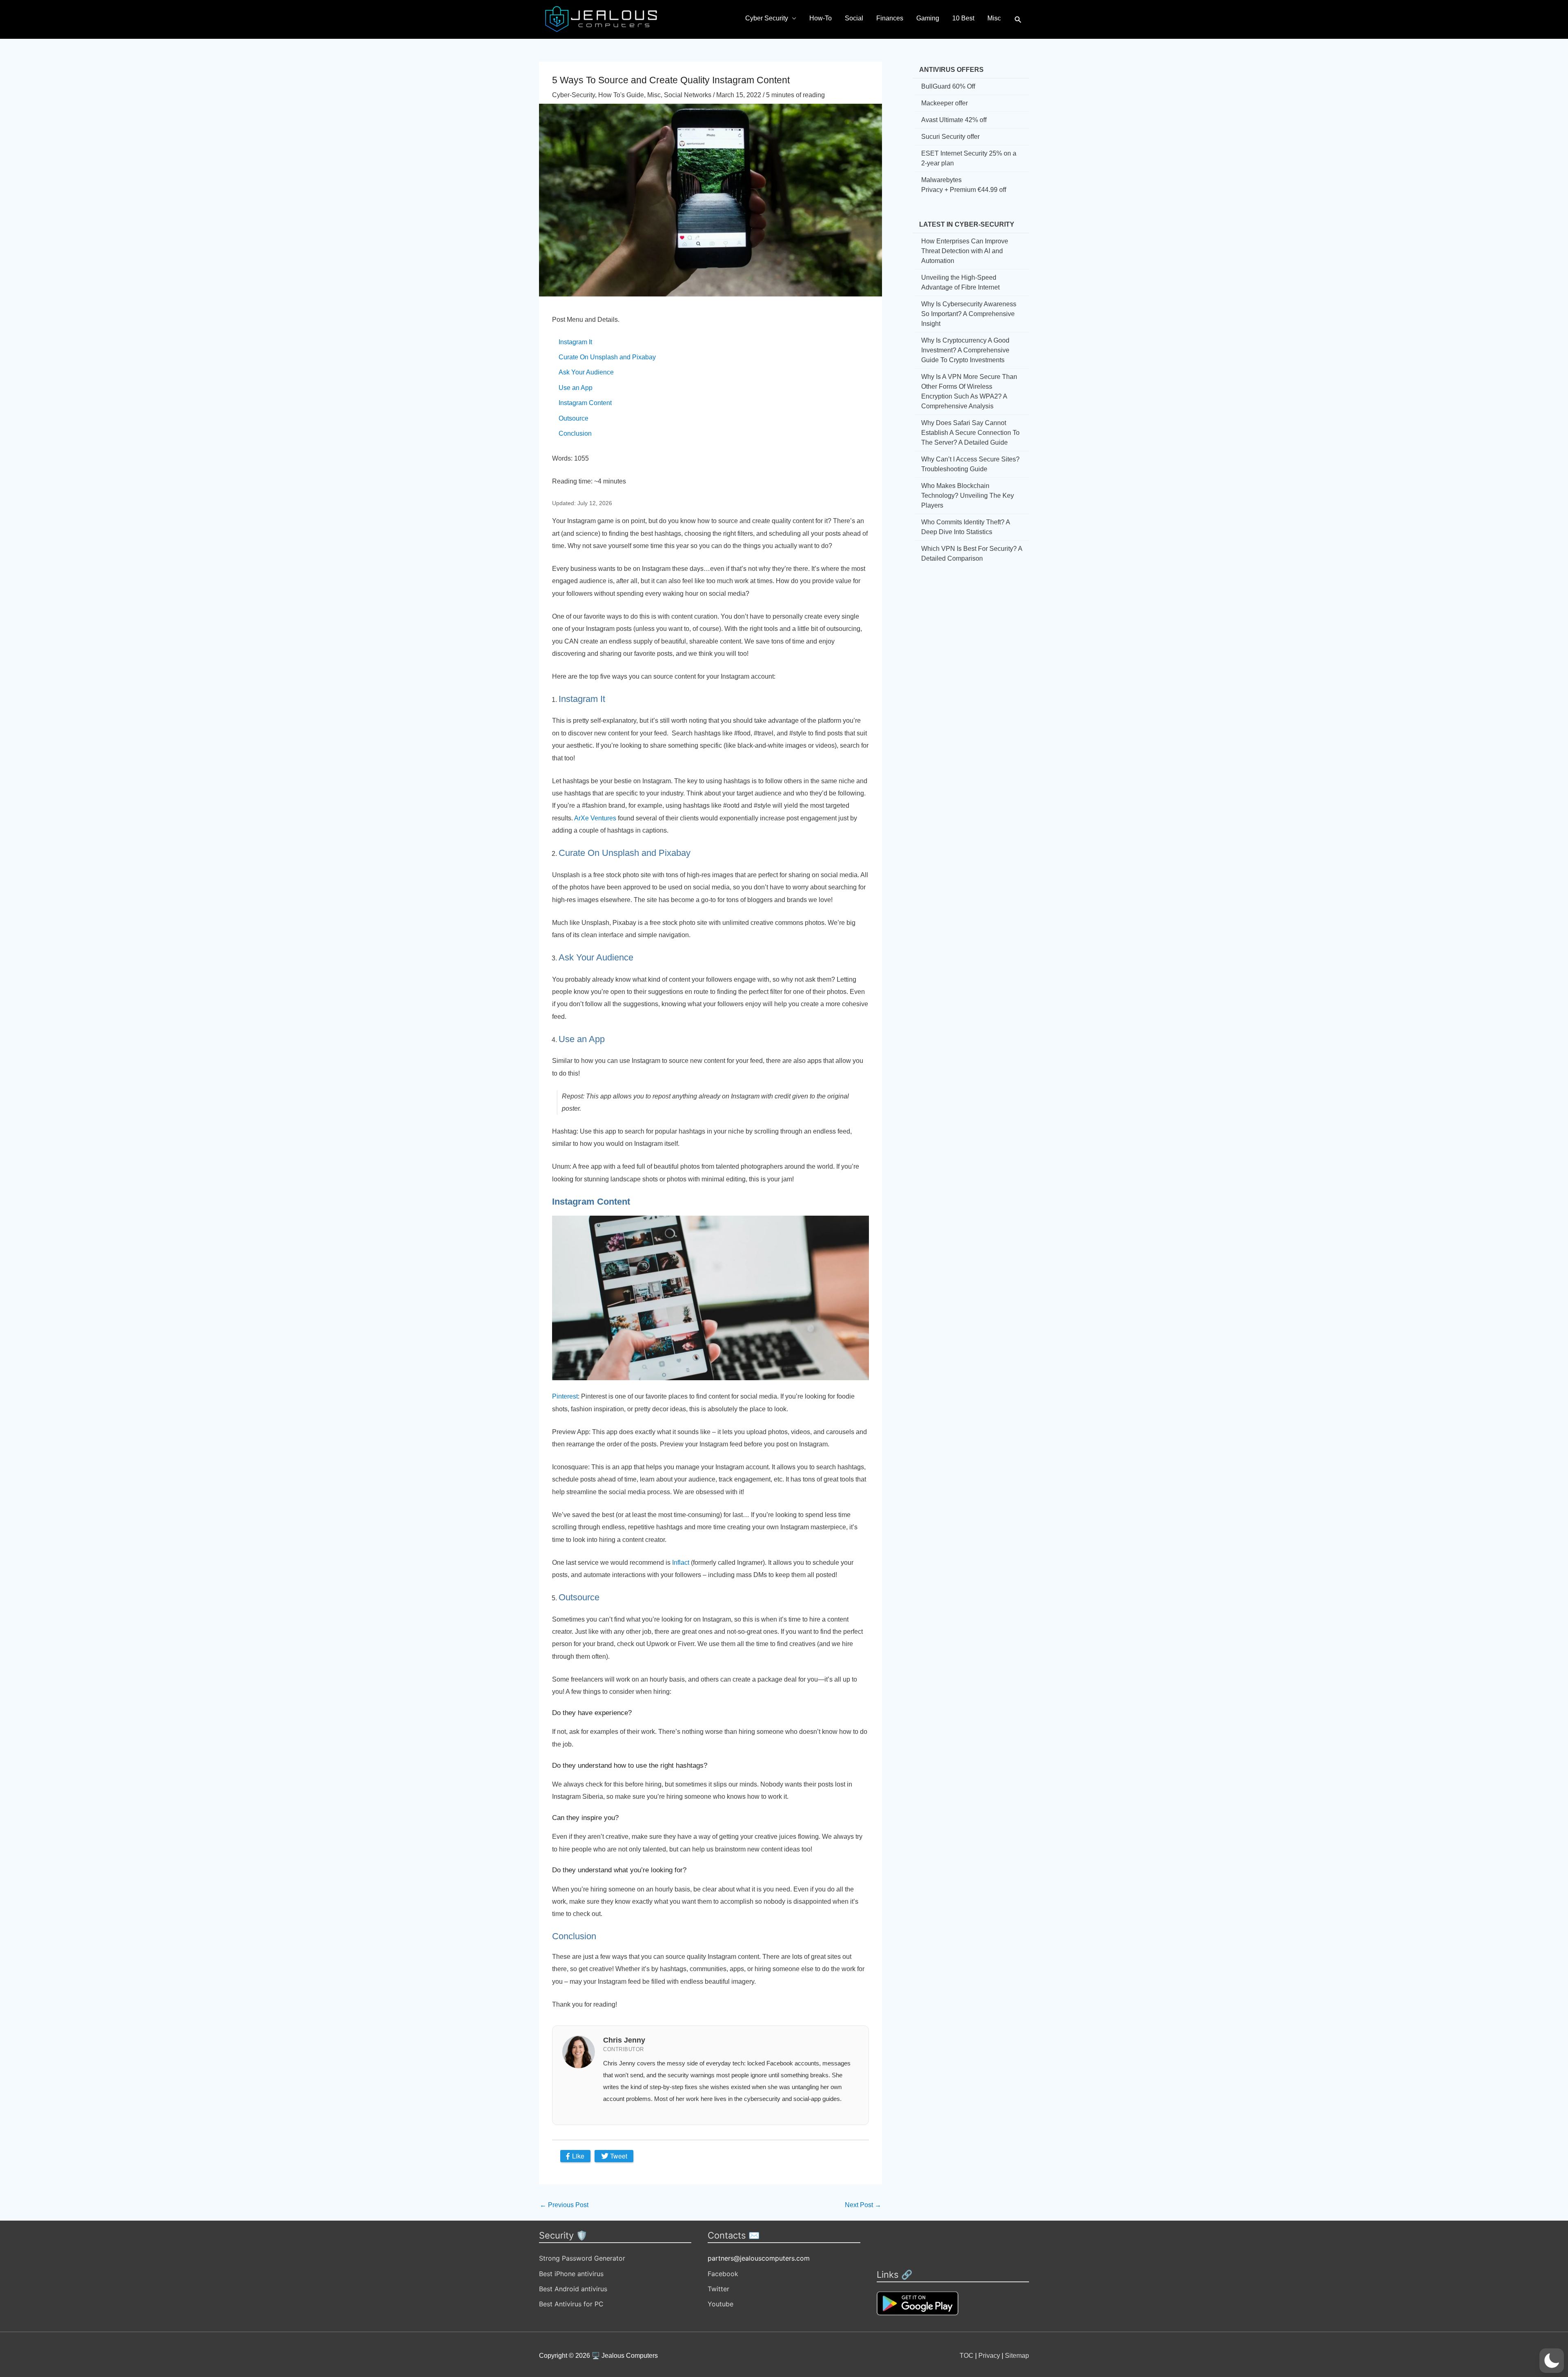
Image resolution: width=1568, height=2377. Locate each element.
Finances (890, 18)
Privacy (989, 2356)
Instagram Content (585, 403)
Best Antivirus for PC (571, 2304)
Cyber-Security (574, 95)
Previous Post (564, 2205)
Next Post (863, 2205)
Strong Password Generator (582, 2258)
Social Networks (688, 95)
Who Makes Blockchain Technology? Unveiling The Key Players (968, 496)
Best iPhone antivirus (571, 2274)
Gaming (928, 18)
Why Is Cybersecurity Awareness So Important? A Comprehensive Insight (969, 314)
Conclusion (575, 433)
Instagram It (575, 342)
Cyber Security (767, 18)
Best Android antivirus (573, 2289)
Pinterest (565, 1396)
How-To (821, 18)
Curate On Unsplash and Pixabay (607, 357)
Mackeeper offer (944, 103)
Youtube (721, 2304)
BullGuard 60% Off (948, 86)
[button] (1018, 20)
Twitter (718, 2289)
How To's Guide (621, 95)
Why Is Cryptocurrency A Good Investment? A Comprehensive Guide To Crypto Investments (965, 350)
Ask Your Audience (586, 372)
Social (854, 18)
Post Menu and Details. (586, 320)
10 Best (963, 18)
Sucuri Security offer (950, 137)
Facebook (723, 2274)
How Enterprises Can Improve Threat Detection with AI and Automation (965, 251)
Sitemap (1017, 2356)
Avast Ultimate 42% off (954, 120)
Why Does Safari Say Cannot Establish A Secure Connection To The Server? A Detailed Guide (970, 433)
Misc (994, 18)
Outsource (574, 418)
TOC (967, 2356)
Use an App (576, 388)
